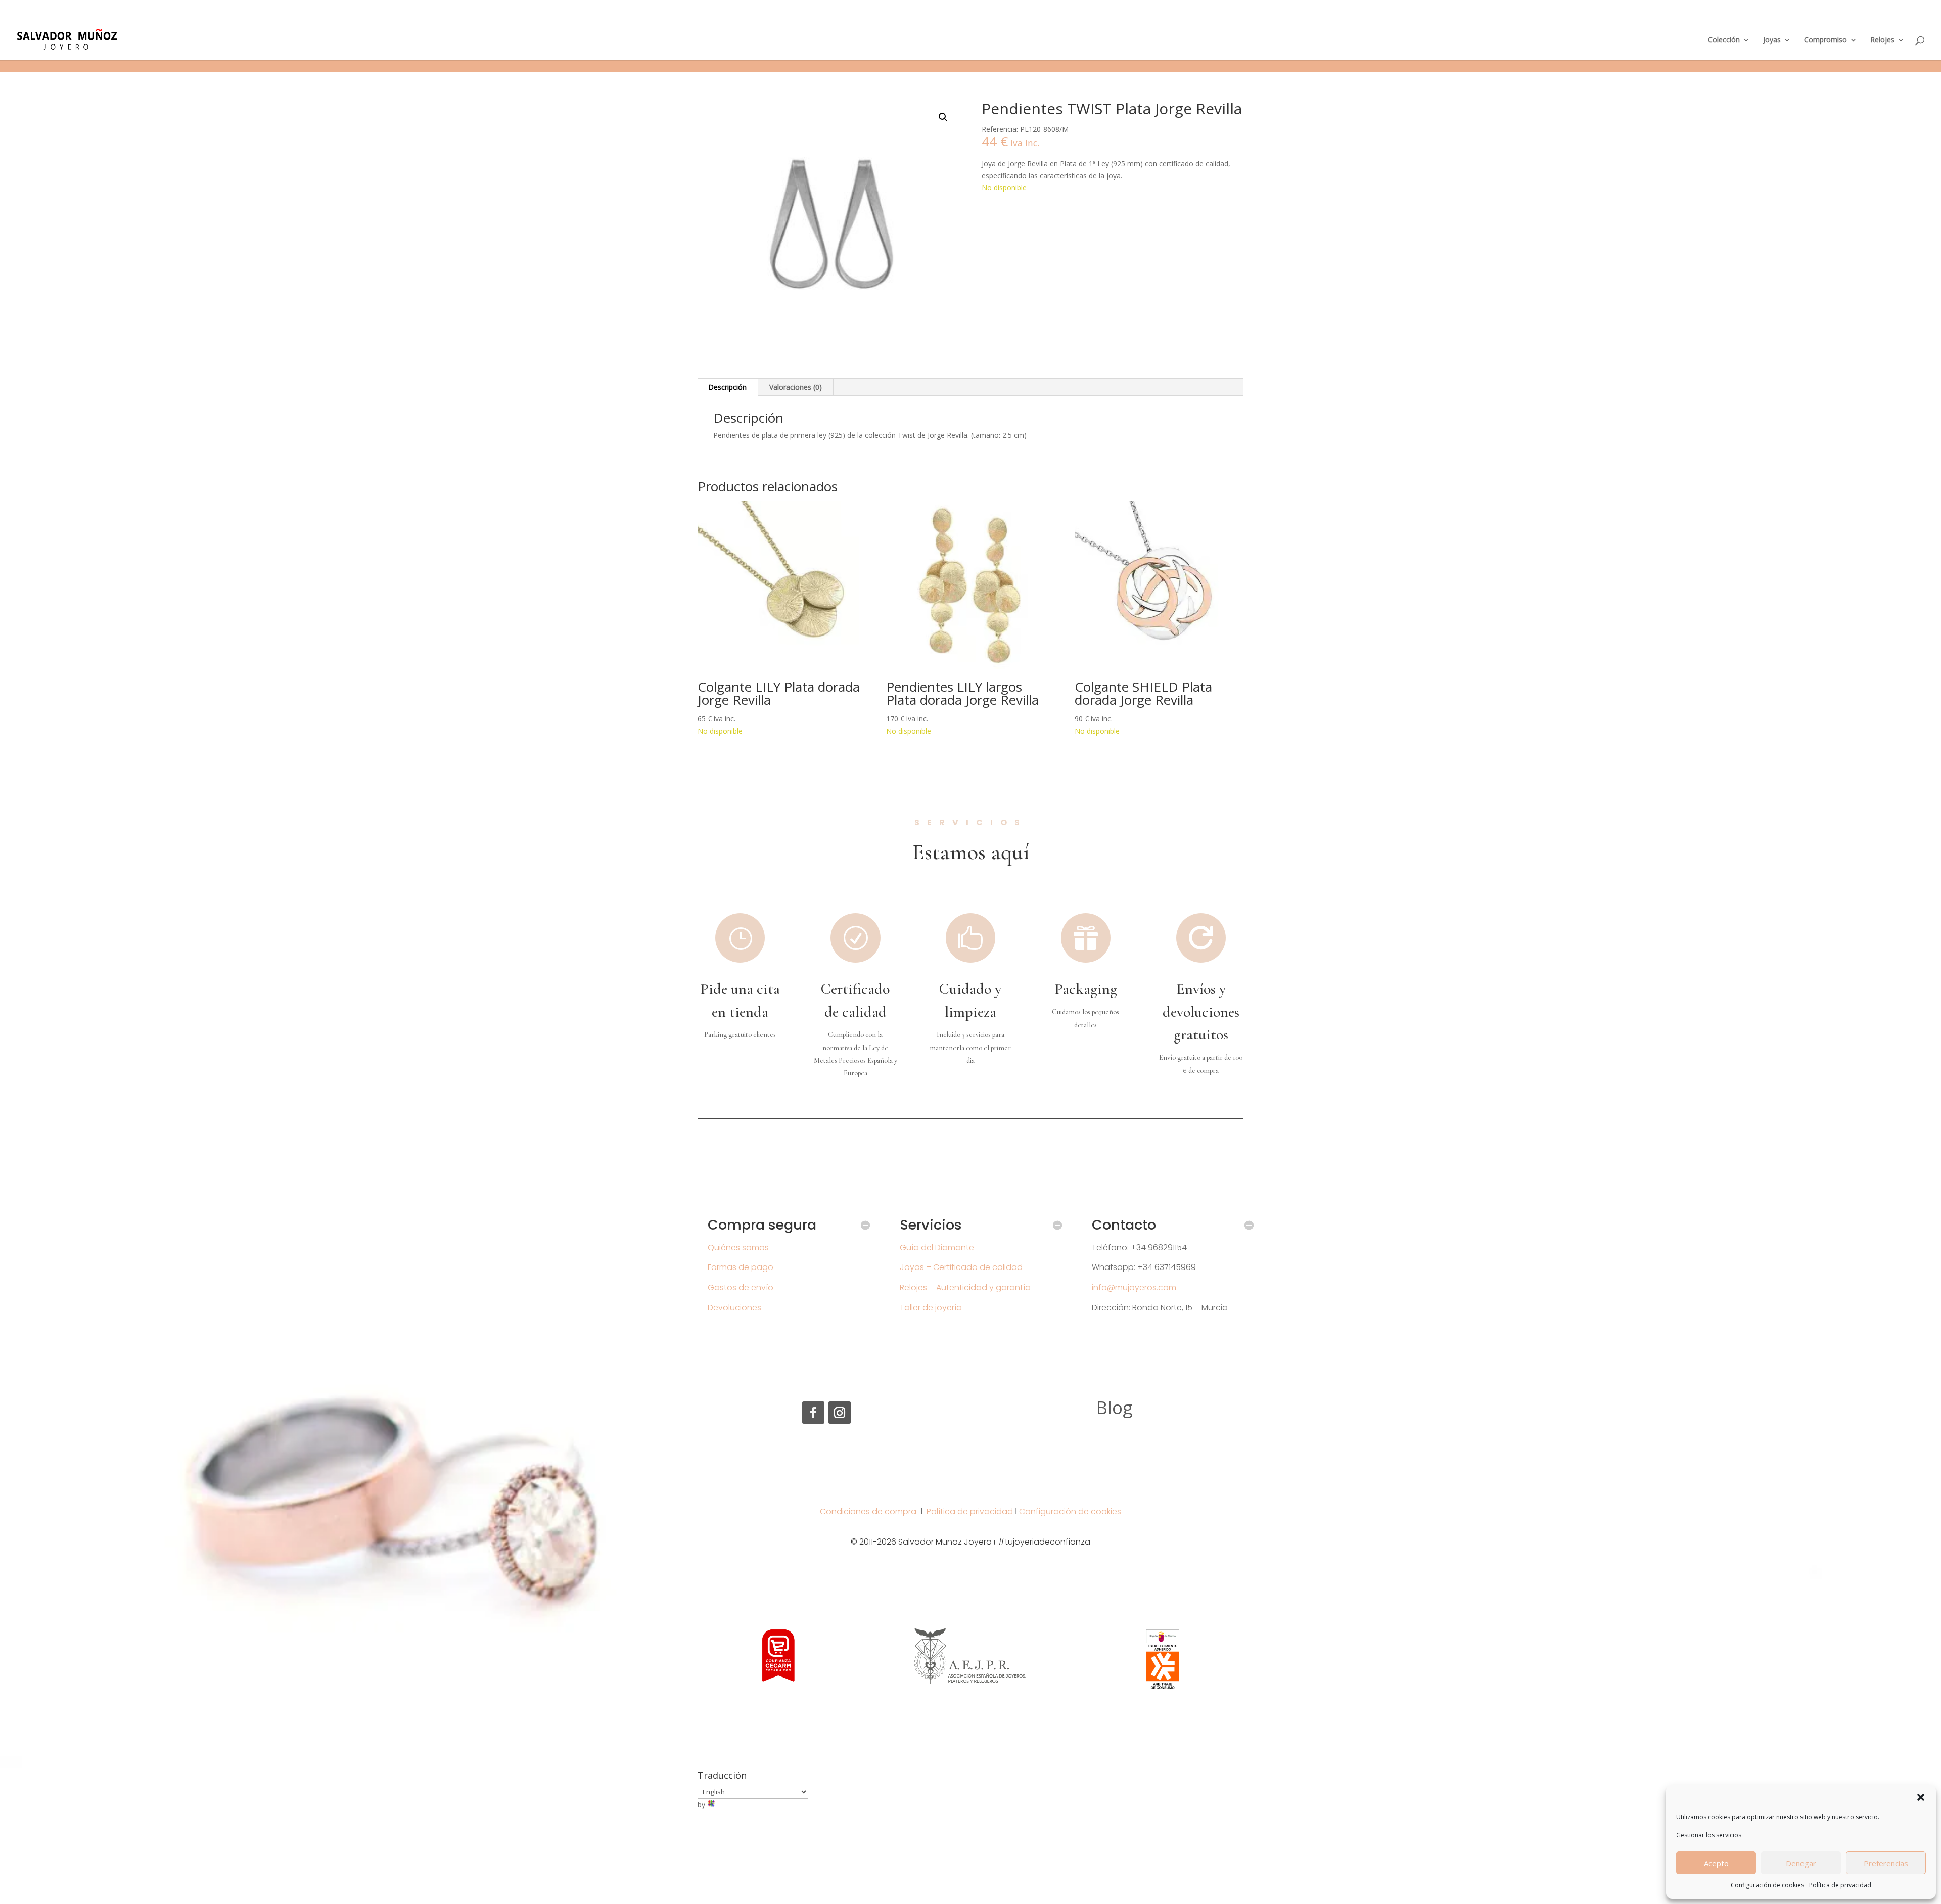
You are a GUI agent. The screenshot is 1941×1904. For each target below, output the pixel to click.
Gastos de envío (741, 1287)
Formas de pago (741, 1267)
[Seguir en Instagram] (840, 1413)
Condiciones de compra (868, 1511)
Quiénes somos (738, 1248)
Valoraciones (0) (796, 387)
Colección (1724, 40)
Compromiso (1826, 40)
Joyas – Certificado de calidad (961, 1267)
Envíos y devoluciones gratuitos (1201, 1012)
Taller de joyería (931, 1308)
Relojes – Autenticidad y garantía (965, 1287)
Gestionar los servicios (1709, 1835)
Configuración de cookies (1767, 1885)
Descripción (727, 387)
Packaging (1086, 989)
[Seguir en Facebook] (813, 1413)
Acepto (1716, 1863)
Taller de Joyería (1777, 13)
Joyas (1772, 40)
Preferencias (1886, 1863)
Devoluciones (734, 1308)
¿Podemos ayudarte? (1665, 13)
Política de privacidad (1840, 1885)
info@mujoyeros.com (1134, 1287)
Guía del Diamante (937, 1248)
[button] (1921, 1797)
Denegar (1801, 1863)
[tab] (728, 387)
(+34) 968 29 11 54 (48, 8)
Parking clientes (1832, 13)
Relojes (1882, 40)
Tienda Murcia (1725, 13)
